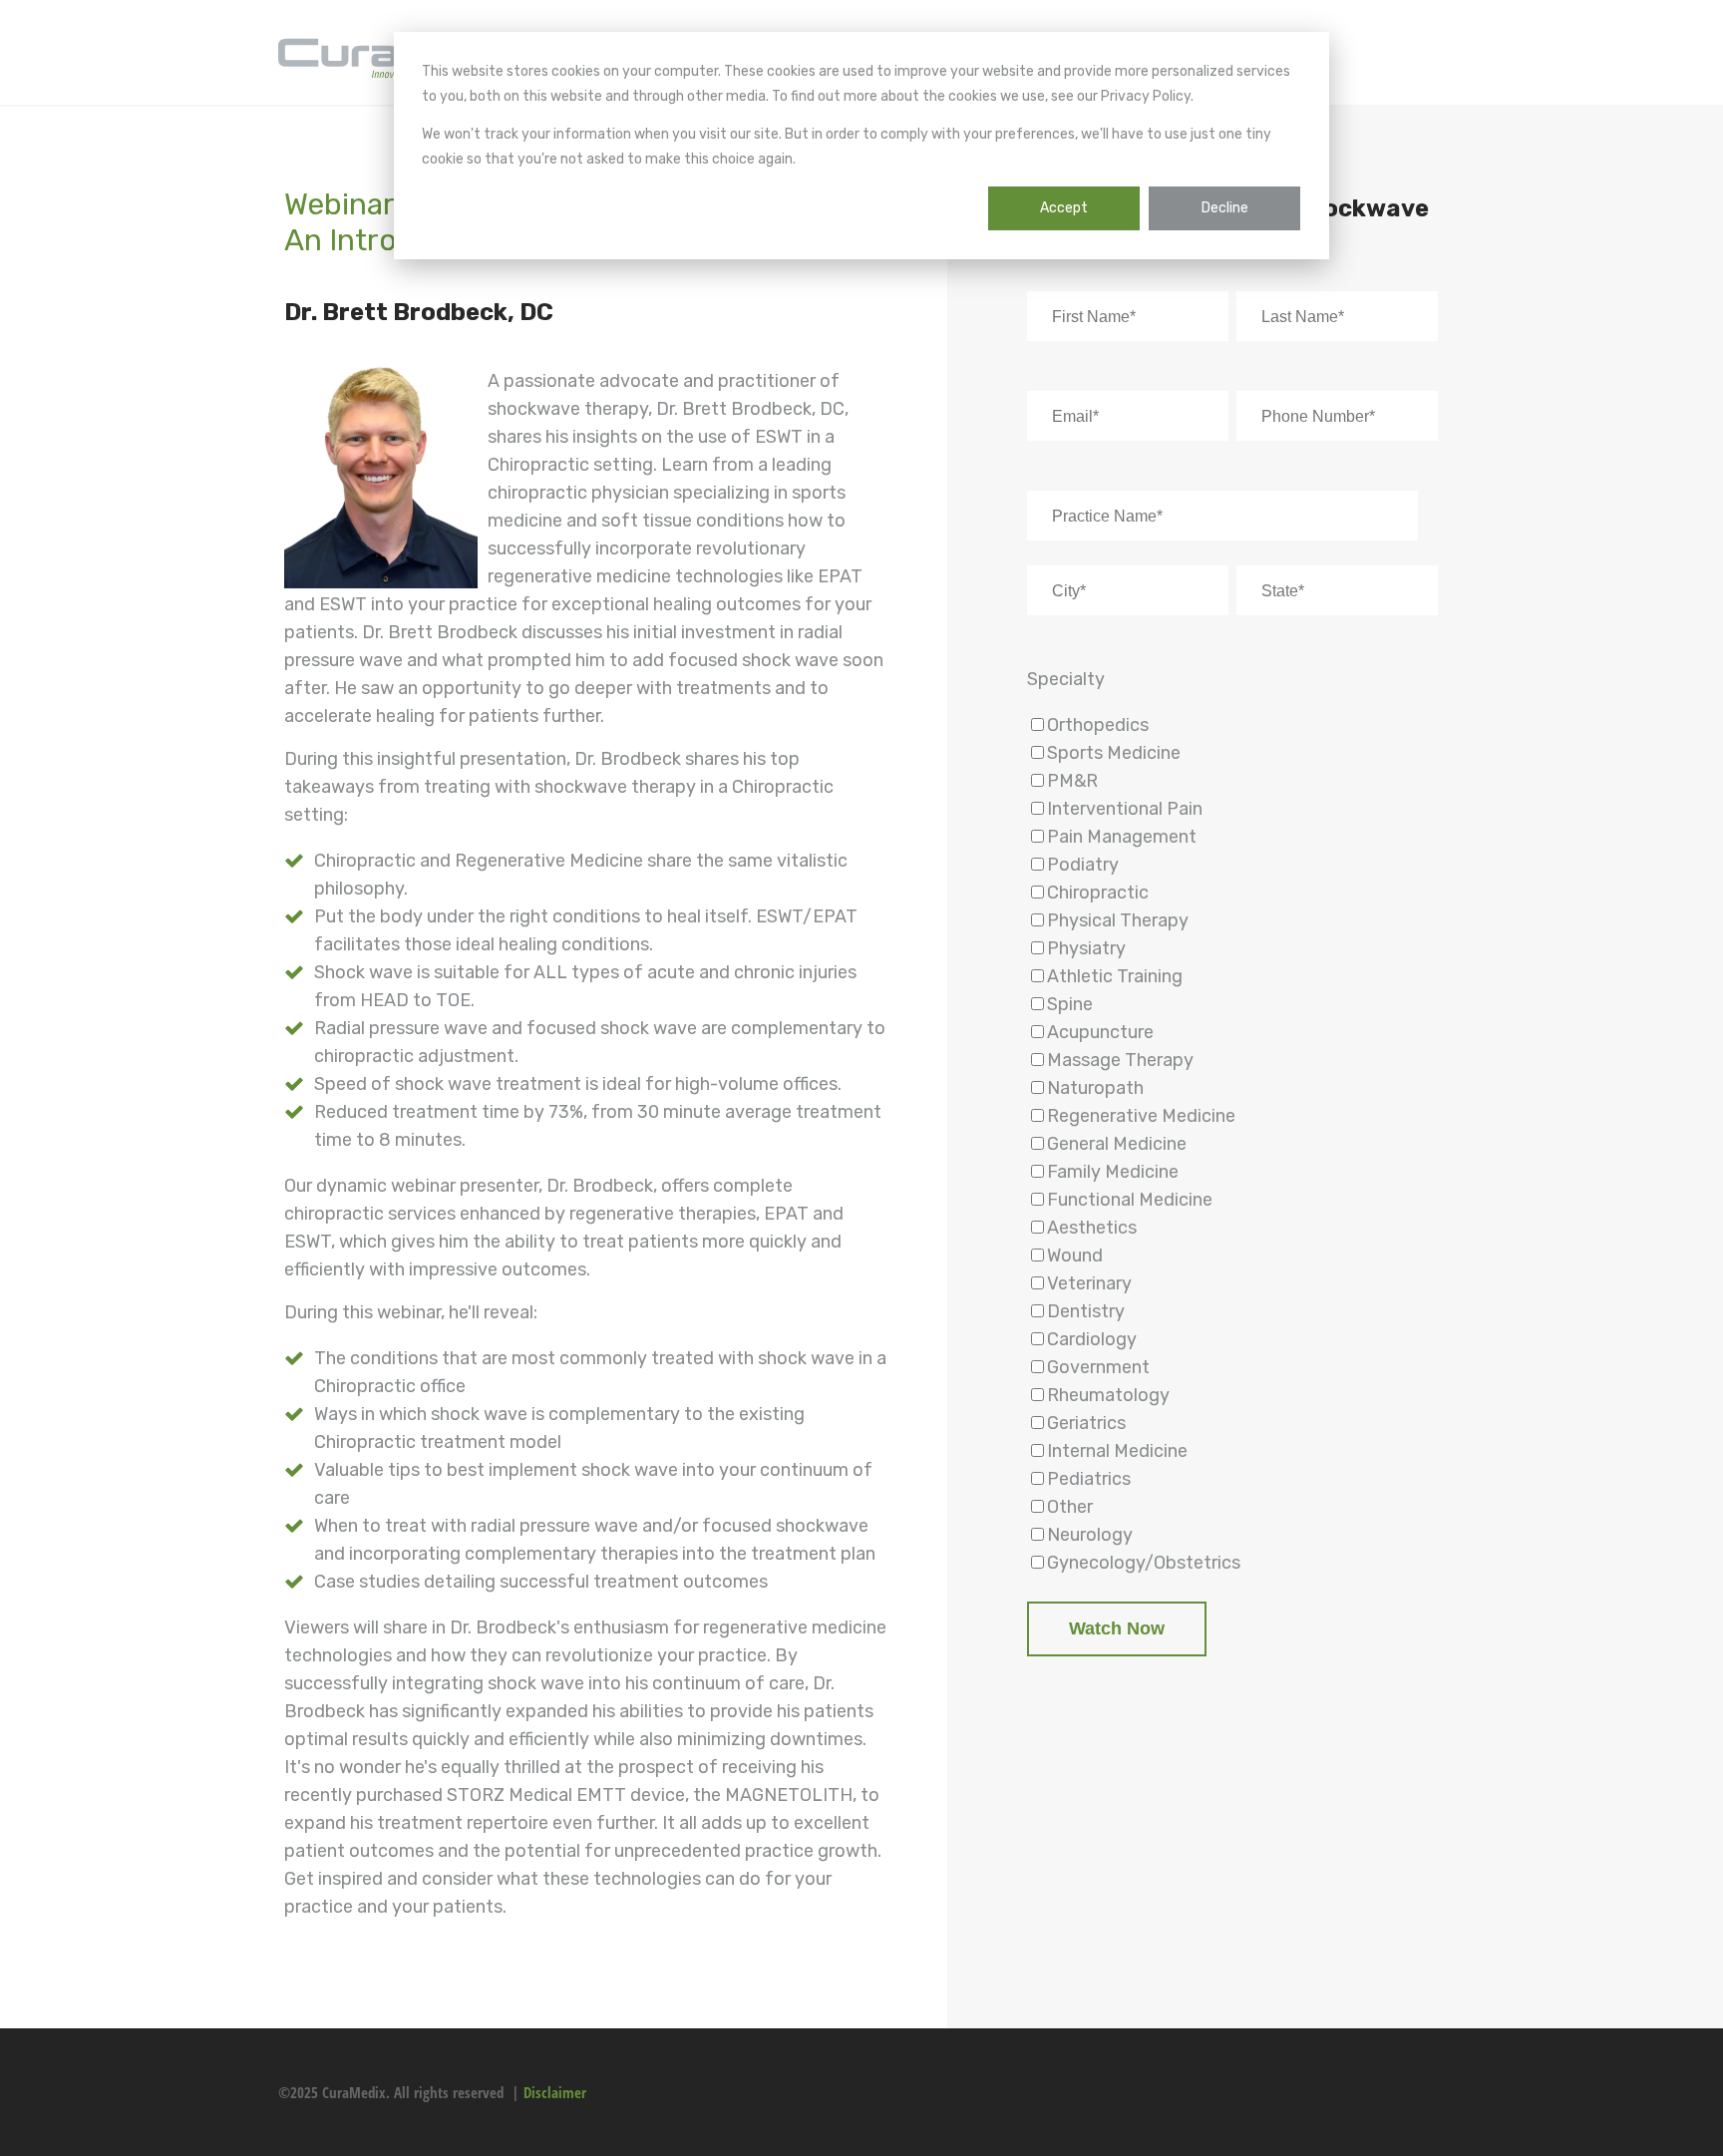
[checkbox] (1232, 1144)
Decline (1225, 208)
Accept (1064, 208)
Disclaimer (555, 2092)
